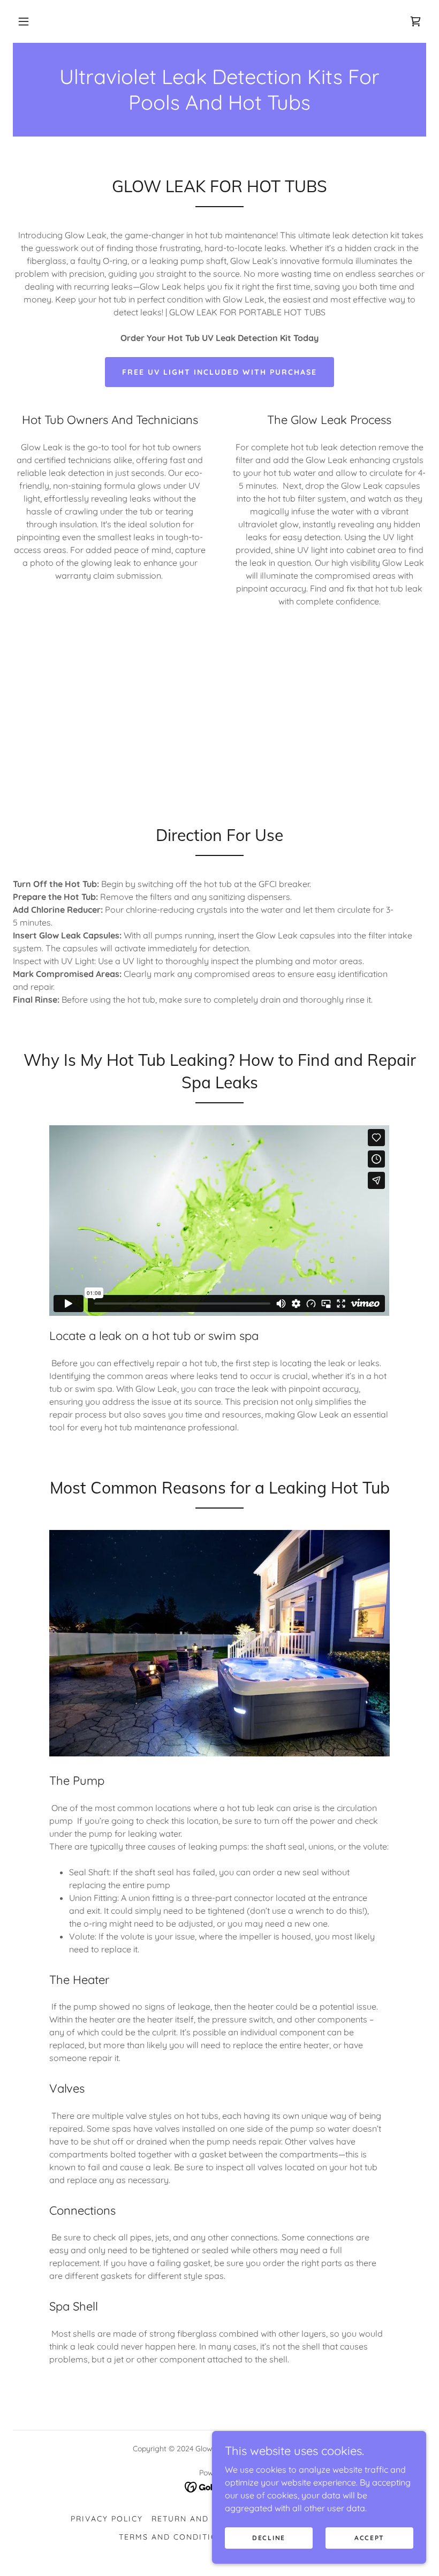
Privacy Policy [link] (107, 2519)
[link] (415, 21)
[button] (24, 21)
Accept (369, 2538)
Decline (269, 2538)
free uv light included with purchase (219, 372)
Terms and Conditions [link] (174, 2537)
